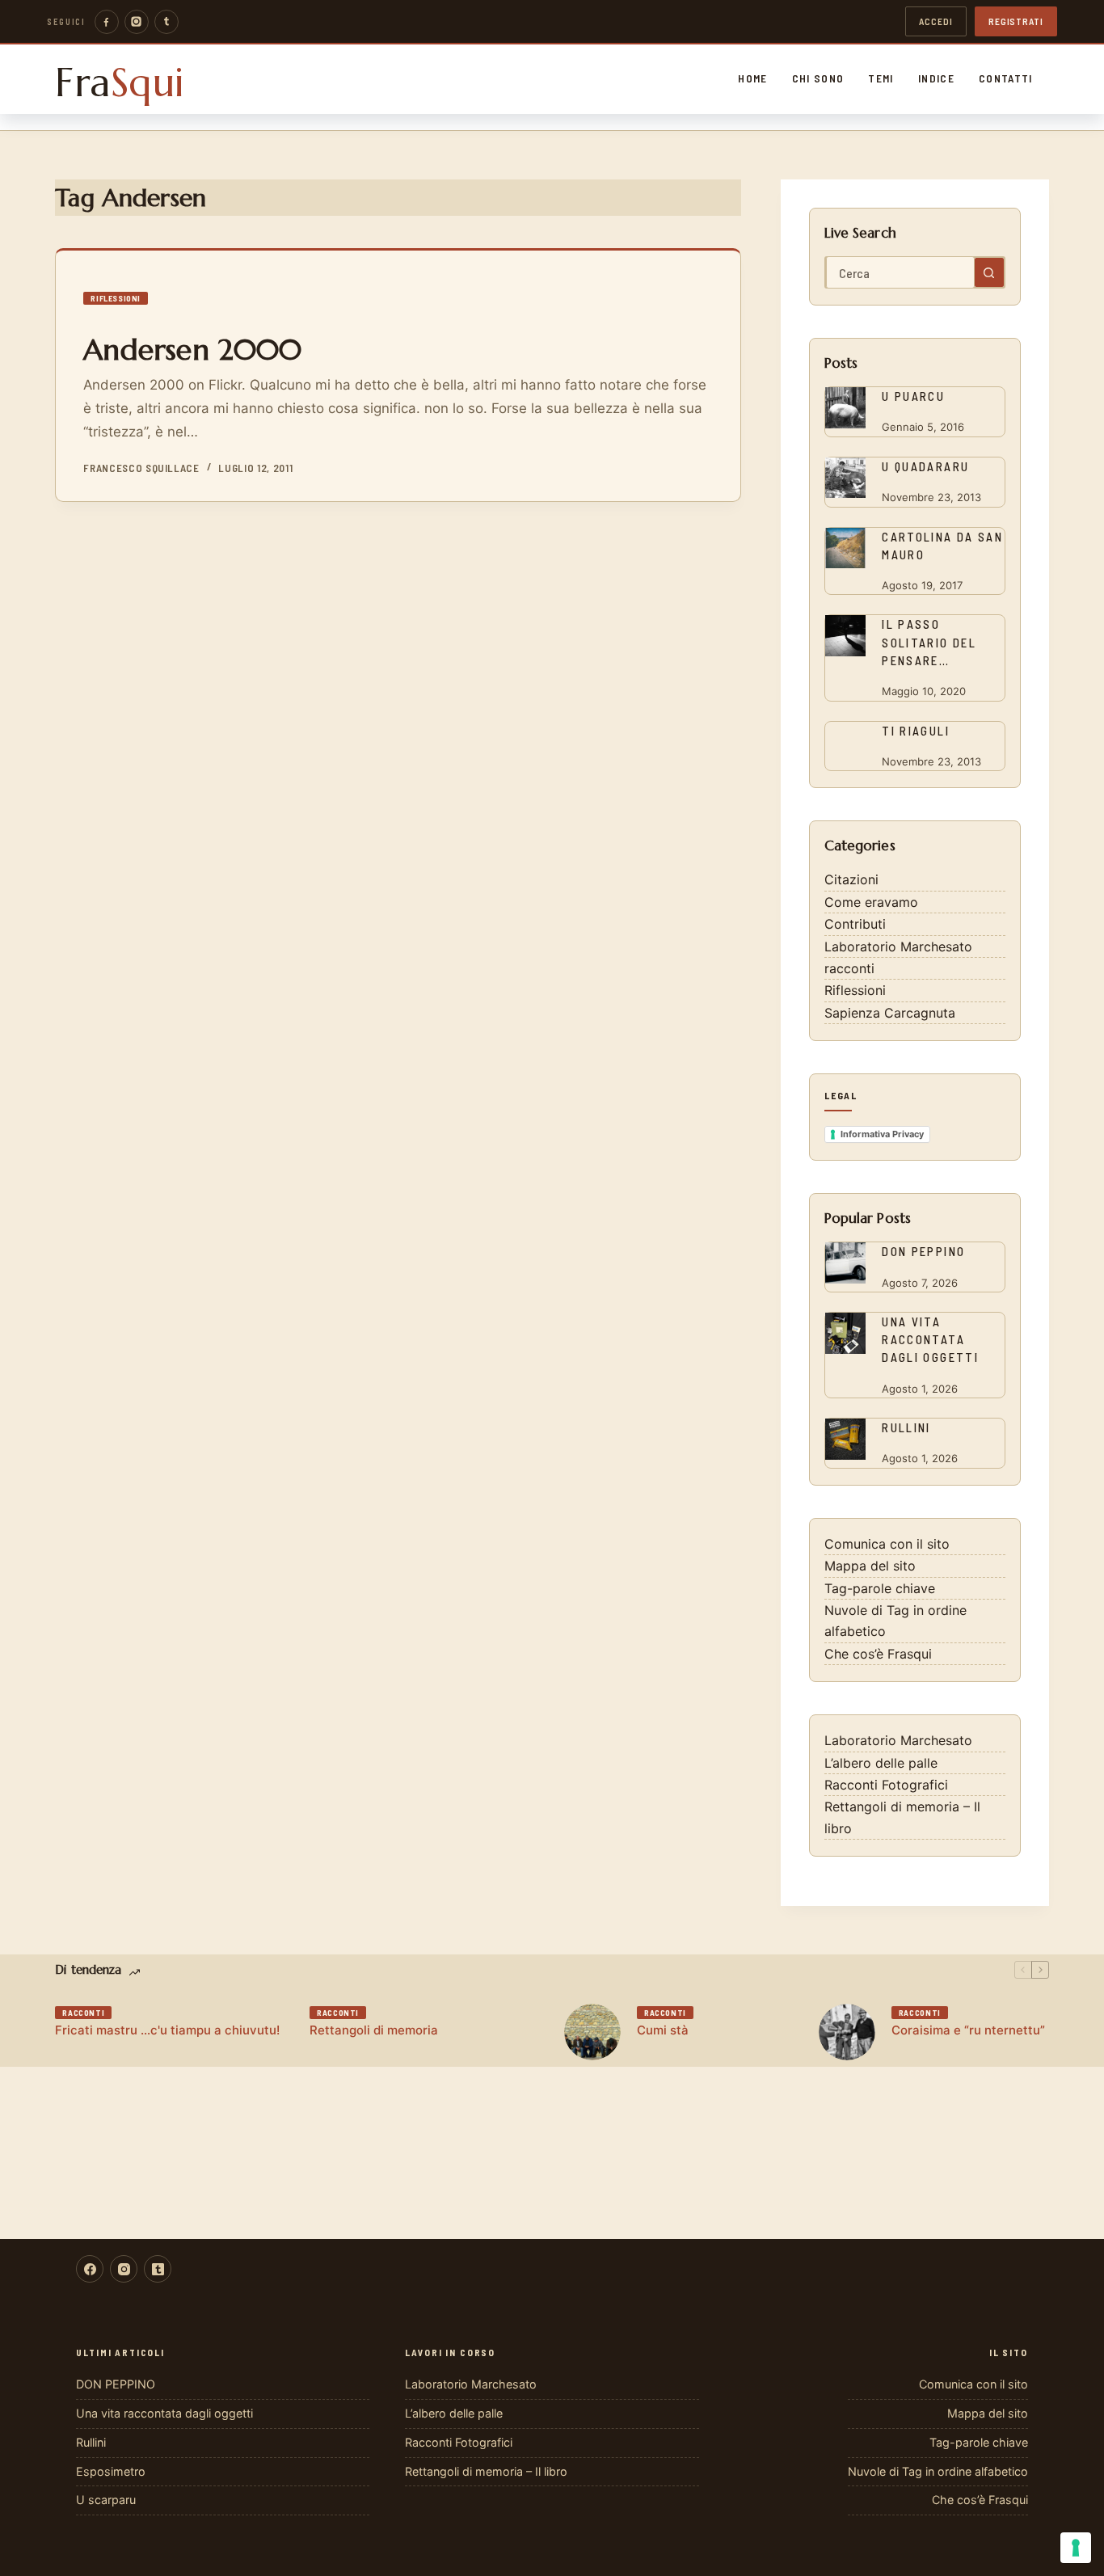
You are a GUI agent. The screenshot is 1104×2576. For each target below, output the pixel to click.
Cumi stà (663, 2030)
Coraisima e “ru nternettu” (968, 2030)
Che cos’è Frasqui (878, 1654)
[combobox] (900, 272)
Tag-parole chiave (880, 1588)
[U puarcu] (845, 407)
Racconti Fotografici (886, 1785)
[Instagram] (137, 22)
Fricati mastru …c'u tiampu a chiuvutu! (167, 2030)
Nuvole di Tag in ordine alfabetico (938, 2471)
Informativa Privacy (882, 1134)
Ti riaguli (916, 731)
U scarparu (106, 2500)
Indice (936, 78)
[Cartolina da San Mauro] (845, 548)
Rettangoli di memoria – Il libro (486, 2471)
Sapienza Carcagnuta (890, 1013)
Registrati (1016, 21)
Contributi (855, 924)
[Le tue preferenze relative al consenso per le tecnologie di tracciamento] (1076, 2548)
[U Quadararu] (845, 478)
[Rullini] (845, 1439)
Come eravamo (871, 902)
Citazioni (851, 879)
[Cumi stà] (592, 2032)
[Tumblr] (166, 22)
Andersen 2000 (192, 350)
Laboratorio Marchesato (898, 947)
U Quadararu (925, 466)
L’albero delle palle (881, 1763)
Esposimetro (111, 2471)
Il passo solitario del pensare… (929, 642)
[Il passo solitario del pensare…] (845, 635)
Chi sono (818, 78)
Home (752, 78)
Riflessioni (116, 298)
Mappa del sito (870, 1566)
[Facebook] (107, 22)
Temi (881, 78)
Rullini (906, 1427)
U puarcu (913, 396)
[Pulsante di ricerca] (989, 272)
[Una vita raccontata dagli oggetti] (845, 1333)
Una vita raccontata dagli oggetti (930, 1339)
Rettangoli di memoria (374, 2030)
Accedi (936, 21)
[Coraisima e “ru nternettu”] (847, 2032)
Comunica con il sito (887, 1544)
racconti (849, 968)
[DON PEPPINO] (845, 1263)
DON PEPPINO (923, 1251)
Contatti (1006, 78)
